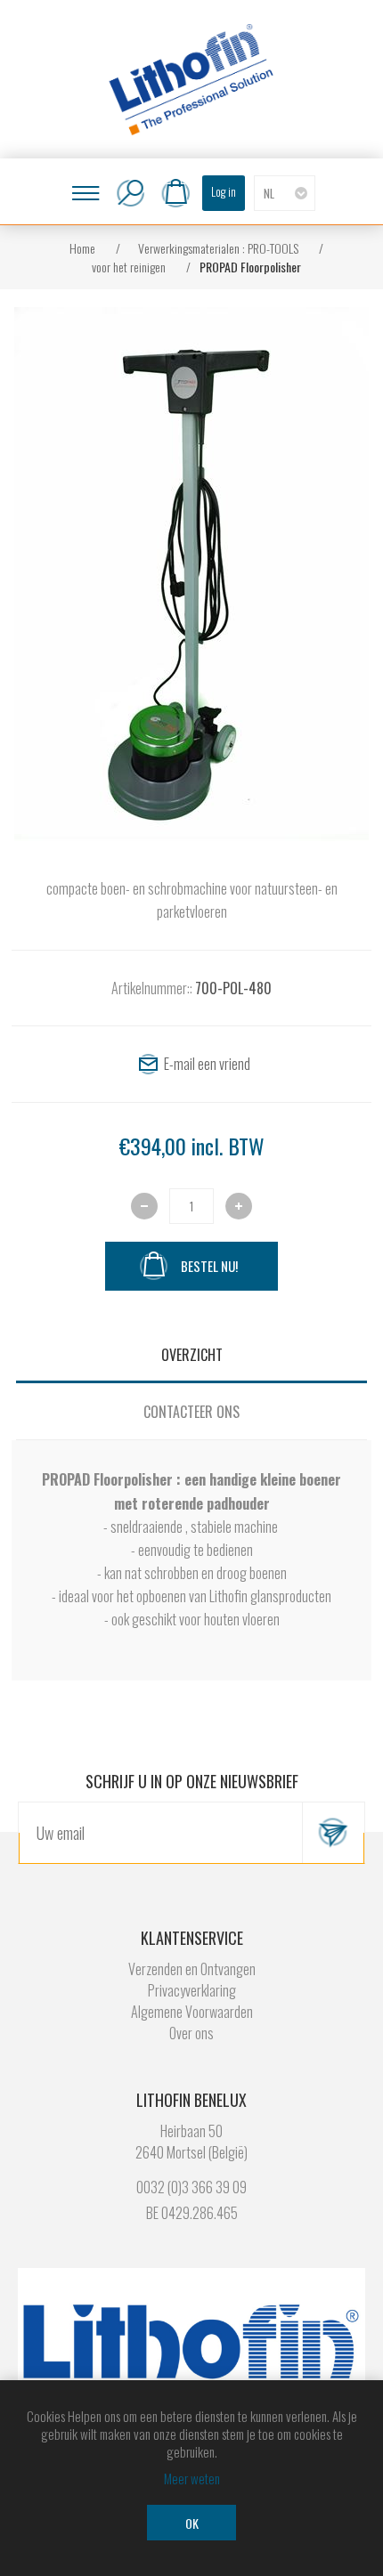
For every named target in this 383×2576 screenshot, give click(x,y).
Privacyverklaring (192, 1990)
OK (192, 2523)
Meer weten (192, 2478)
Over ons (191, 2033)
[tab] (191, 1355)
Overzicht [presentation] (192, 1355)
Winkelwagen (175, 193)
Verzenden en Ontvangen (192, 1969)
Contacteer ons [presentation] (191, 1412)
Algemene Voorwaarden (192, 2012)
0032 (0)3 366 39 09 (191, 2187)
